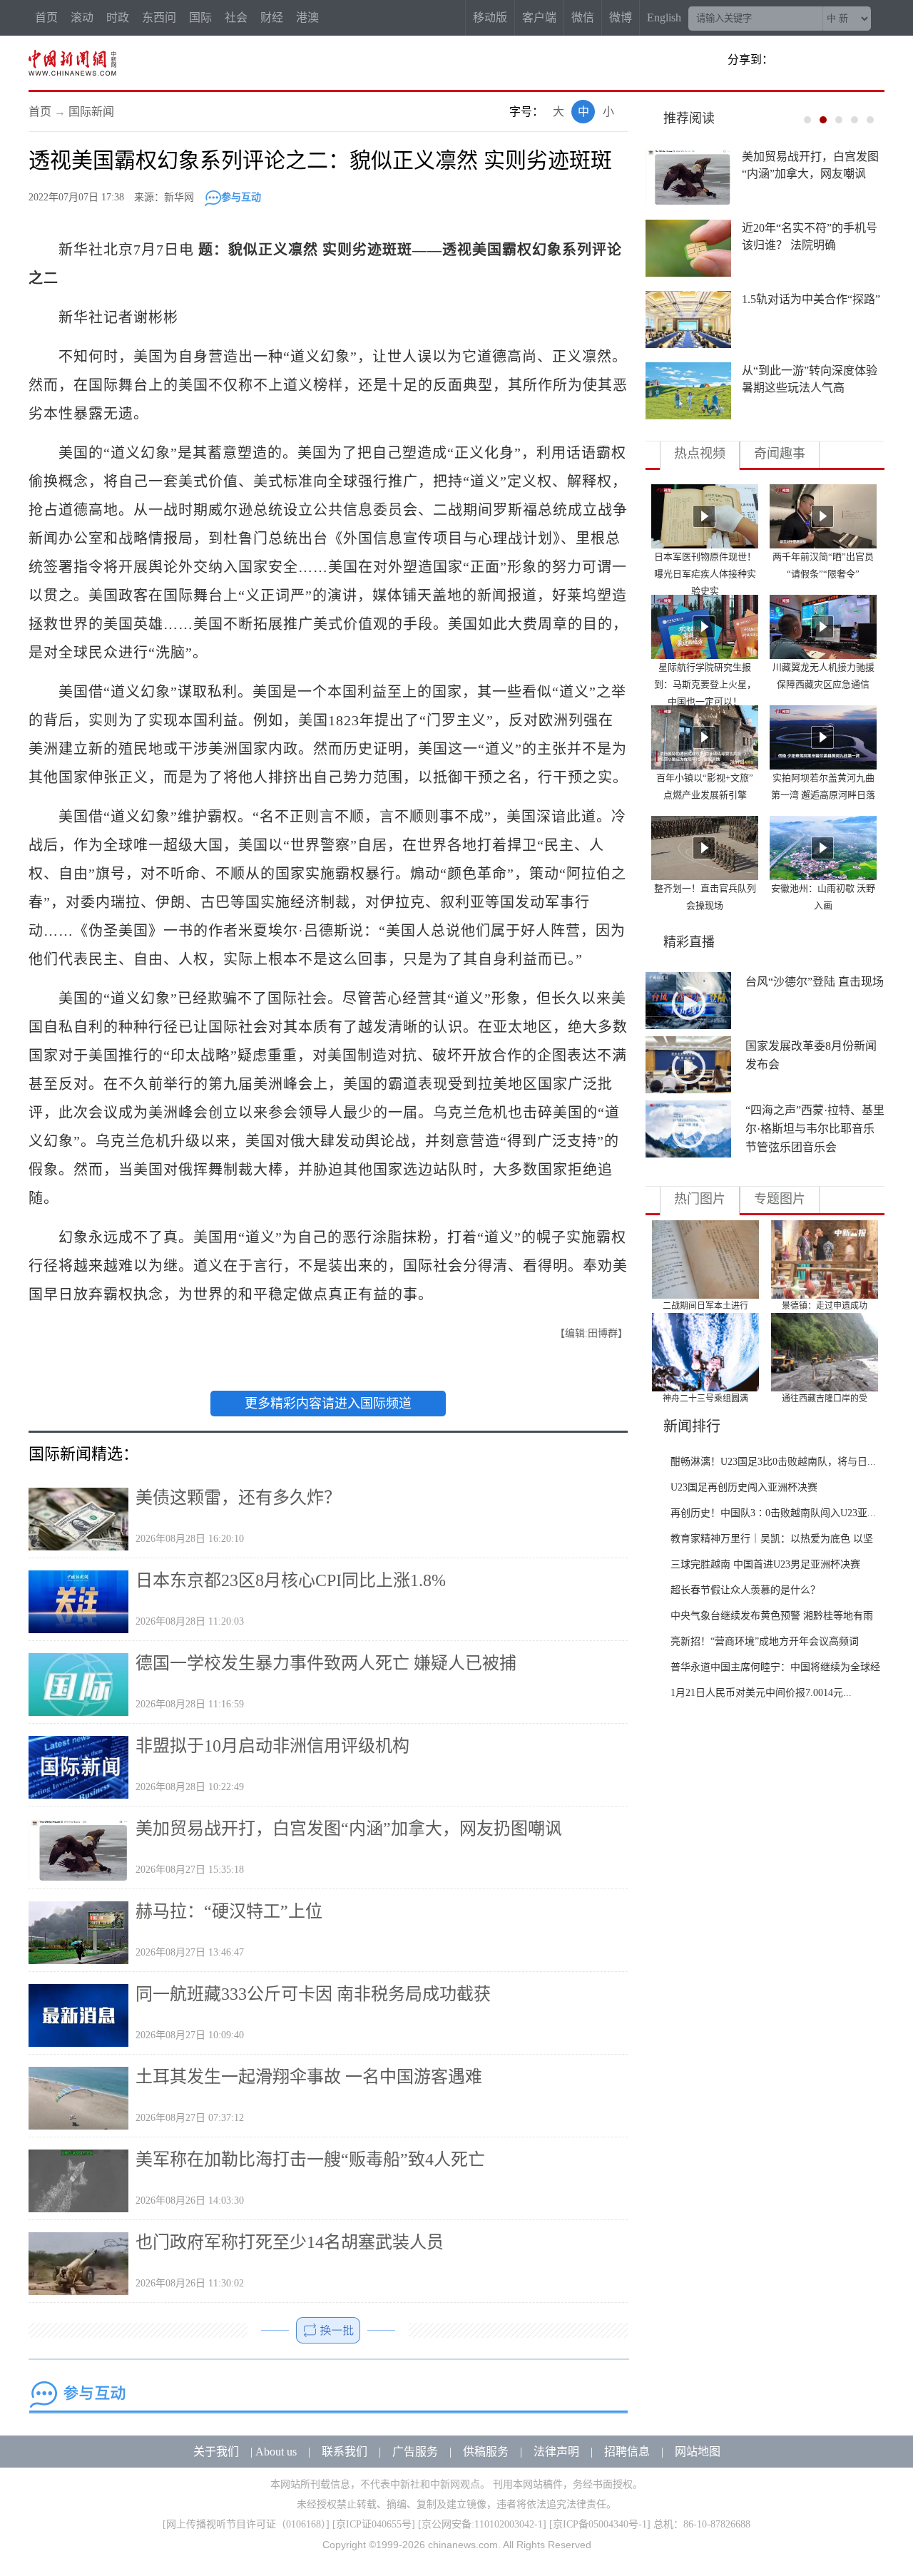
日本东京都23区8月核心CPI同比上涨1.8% (291, 1580)
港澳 (307, 17)
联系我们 (345, 2452)
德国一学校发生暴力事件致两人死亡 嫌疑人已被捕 (326, 1663)
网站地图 (698, 2452)
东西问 (159, 17)
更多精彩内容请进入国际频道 (328, 1404)
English (664, 17)
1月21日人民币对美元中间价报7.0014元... (761, 1693)
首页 (46, 17)
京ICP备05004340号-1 (600, 2524)
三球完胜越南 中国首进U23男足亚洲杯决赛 (765, 1564)
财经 (272, 17)
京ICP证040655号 (374, 2524)
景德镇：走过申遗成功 (825, 1306)
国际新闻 (91, 112)
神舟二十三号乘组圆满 (705, 1399)
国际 (200, 17)
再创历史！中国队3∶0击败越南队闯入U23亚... (773, 1513)
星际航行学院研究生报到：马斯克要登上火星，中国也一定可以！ (705, 684)
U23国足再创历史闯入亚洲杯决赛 (744, 1487)
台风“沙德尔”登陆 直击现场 (815, 982)
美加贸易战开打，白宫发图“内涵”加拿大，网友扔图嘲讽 (349, 1829)
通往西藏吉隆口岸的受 (825, 1399)
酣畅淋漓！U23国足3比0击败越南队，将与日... (773, 1462)
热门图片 (700, 1199)
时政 (118, 17)
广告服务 (415, 2452)
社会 (236, 17)
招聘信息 (627, 2452)
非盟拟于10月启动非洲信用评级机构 (272, 1746)
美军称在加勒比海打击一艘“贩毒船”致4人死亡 (310, 2160)
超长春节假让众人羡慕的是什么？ (745, 1590)
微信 (583, 17)
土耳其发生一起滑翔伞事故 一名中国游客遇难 (309, 2077)
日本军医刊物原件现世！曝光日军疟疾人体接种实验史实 (705, 574)
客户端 (539, 17)
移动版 (490, 17)
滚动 (82, 17)
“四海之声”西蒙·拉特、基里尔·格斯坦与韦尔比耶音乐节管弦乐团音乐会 (815, 1129)
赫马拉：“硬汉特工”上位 (229, 1911)
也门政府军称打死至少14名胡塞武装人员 (290, 2242)
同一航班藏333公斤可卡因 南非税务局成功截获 (313, 1994)
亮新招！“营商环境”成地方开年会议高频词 (765, 1641)
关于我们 (216, 2452)
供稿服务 (486, 2452)
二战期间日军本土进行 (705, 1306)
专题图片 (780, 1199)
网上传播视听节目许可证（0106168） (246, 2524)
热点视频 (700, 454)
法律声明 (556, 2452)
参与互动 (241, 197)
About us (276, 2452)
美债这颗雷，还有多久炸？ (238, 1498)
